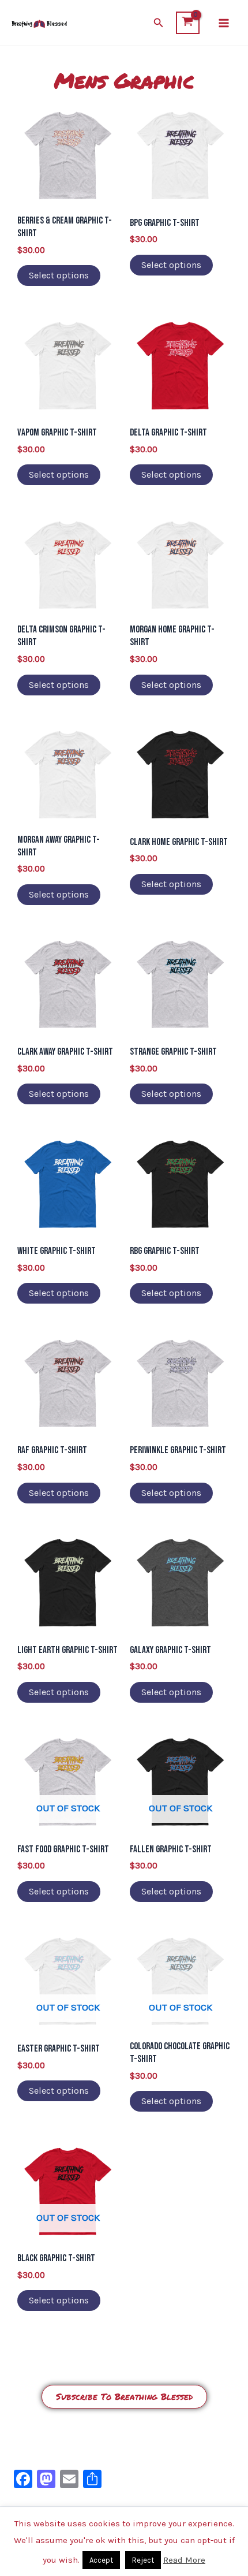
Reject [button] (143, 2560)
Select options (59, 275)
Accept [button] (101, 2560)
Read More (184, 2560)
